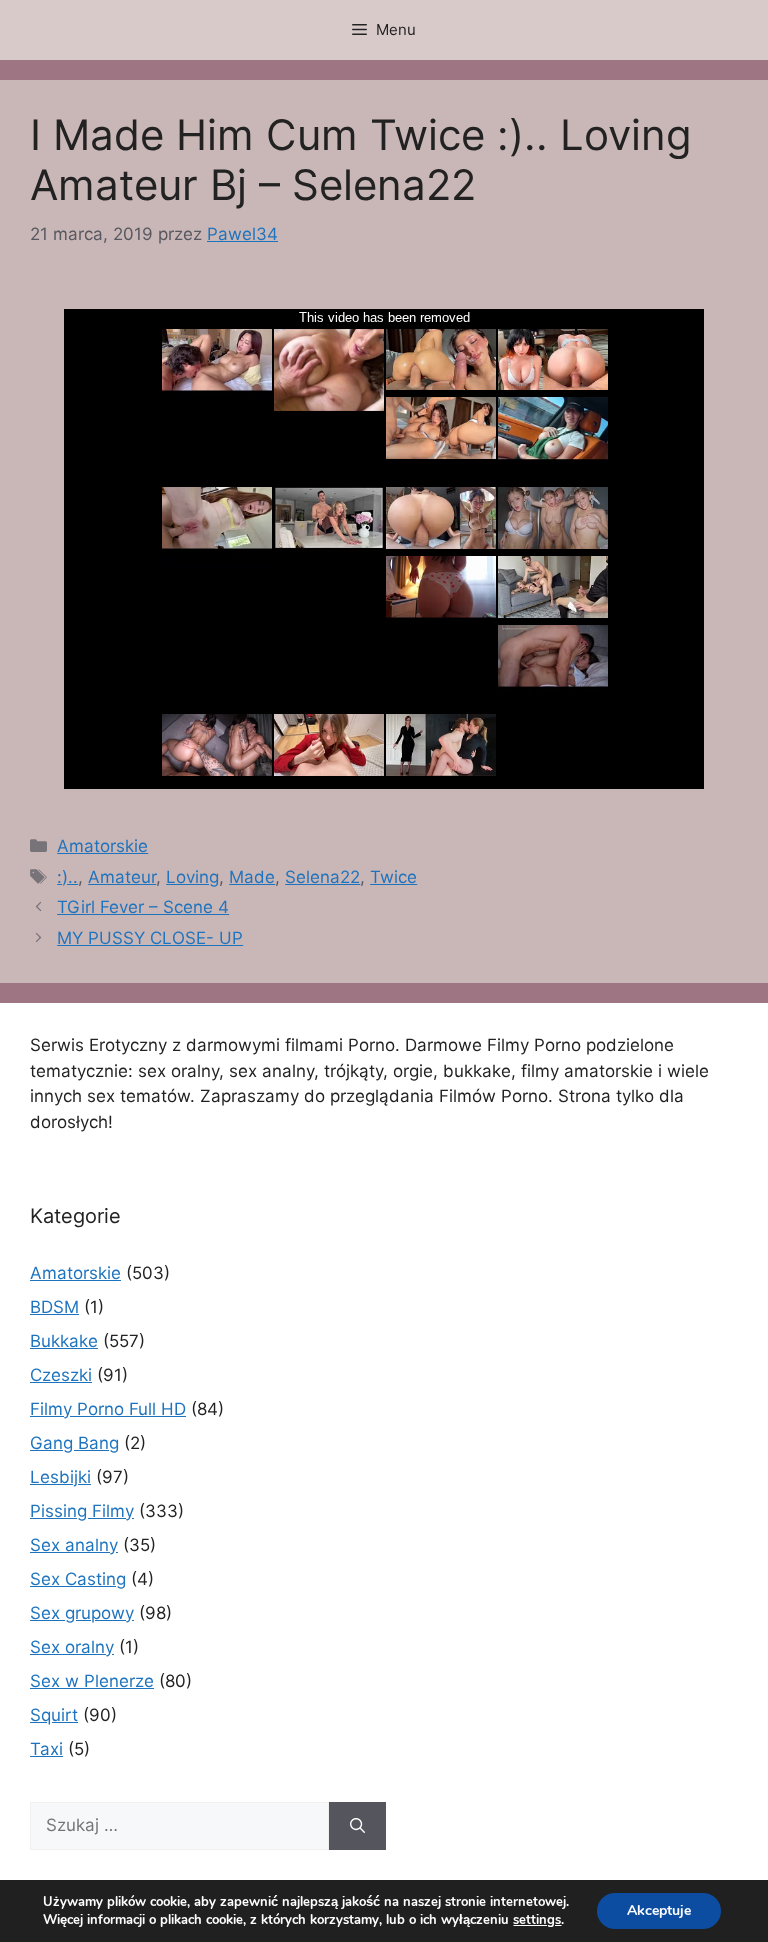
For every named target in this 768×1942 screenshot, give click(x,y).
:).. (67, 877)
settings (537, 1920)
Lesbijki (60, 1477)
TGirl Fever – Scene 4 (143, 907)
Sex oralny (72, 1647)
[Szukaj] (357, 1826)
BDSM (54, 1307)
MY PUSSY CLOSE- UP (150, 938)
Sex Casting (78, 1579)
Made (252, 877)
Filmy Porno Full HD (108, 1409)
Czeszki (61, 1375)
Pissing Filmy (82, 1511)
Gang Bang (74, 1443)
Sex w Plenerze (92, 1681)
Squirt (54, 1715)
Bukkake (64, 1341)
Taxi (46, 1749)
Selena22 (322, 877)
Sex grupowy (82, 1613)
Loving (192, 877)
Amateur (122, 877)
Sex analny (74, 1545)
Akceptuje (659, 1910)
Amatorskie (102, 846)
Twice (393, 877)
